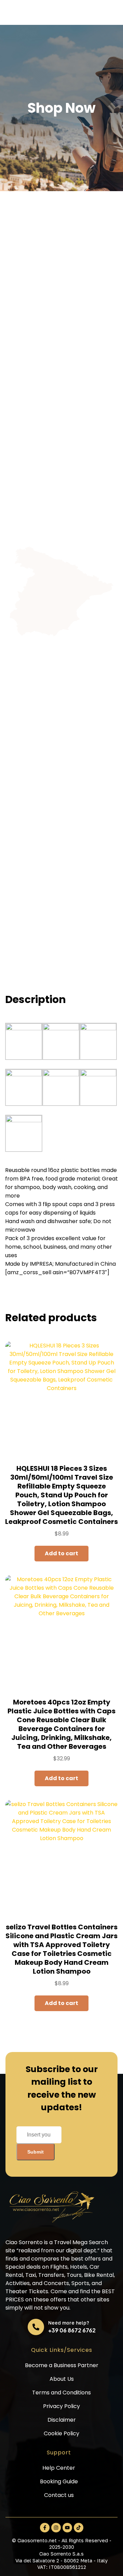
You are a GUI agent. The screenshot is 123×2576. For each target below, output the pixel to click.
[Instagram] (56, 2528)
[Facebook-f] (45, 2528)
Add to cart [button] (61, 1553)
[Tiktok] (79, 2528)
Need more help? (69, 2323)
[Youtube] (67, 2528)
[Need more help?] (36, 2327)
